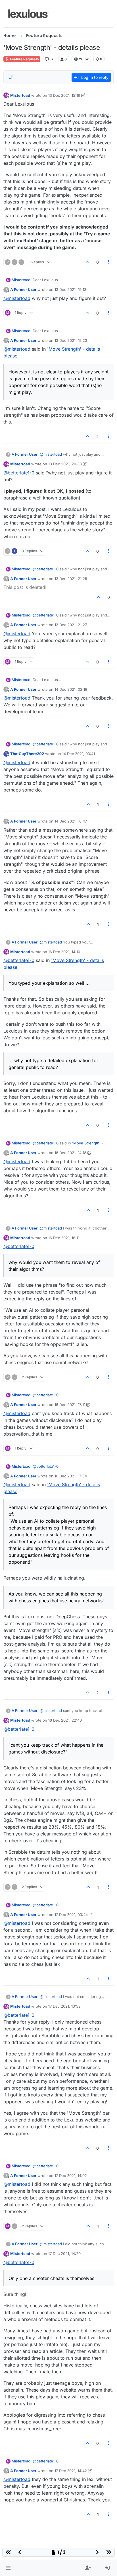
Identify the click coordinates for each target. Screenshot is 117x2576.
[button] (8, 2568)
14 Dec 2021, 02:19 (71, 689)
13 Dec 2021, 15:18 (64, 95)
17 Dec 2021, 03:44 (71, 1915)
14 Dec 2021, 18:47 (71, 821)
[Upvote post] (87, 262)
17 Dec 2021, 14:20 (64, 2254)
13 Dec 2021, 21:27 (71, 625)
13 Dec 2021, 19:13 (70, 289)
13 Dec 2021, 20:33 (65, 464)
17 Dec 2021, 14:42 (71, 2471)
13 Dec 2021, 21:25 (71, 579)
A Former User (23, 289)
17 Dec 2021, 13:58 (64, 2006)
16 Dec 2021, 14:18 (70, 1153)
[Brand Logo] (29, 14)
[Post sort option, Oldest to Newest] (11, 77)
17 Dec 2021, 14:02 (71, 2176)
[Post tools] (109, 262)
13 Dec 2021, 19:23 (71, 340)
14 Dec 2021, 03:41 (79, 754)
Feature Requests (24, 59)
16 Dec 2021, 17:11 (70, 1405)
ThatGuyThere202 (27, 754)
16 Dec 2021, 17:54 (71, 1476)
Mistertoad (20, 95)
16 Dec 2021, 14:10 (64, 952)
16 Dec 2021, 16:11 (64, 1238)
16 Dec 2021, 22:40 (65, 1720)
